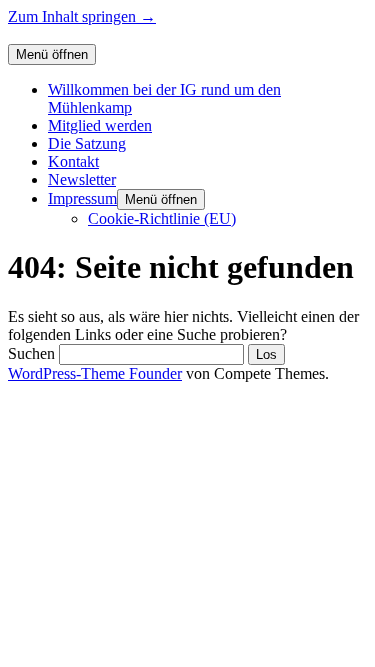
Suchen (31, 353)
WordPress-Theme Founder (95, 373)
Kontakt (73, 161)
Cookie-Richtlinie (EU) (162, 218)
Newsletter (82, 179)
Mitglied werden (100, 125)
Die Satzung (87, 143)
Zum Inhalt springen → (82, 16)
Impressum (82, 198)
